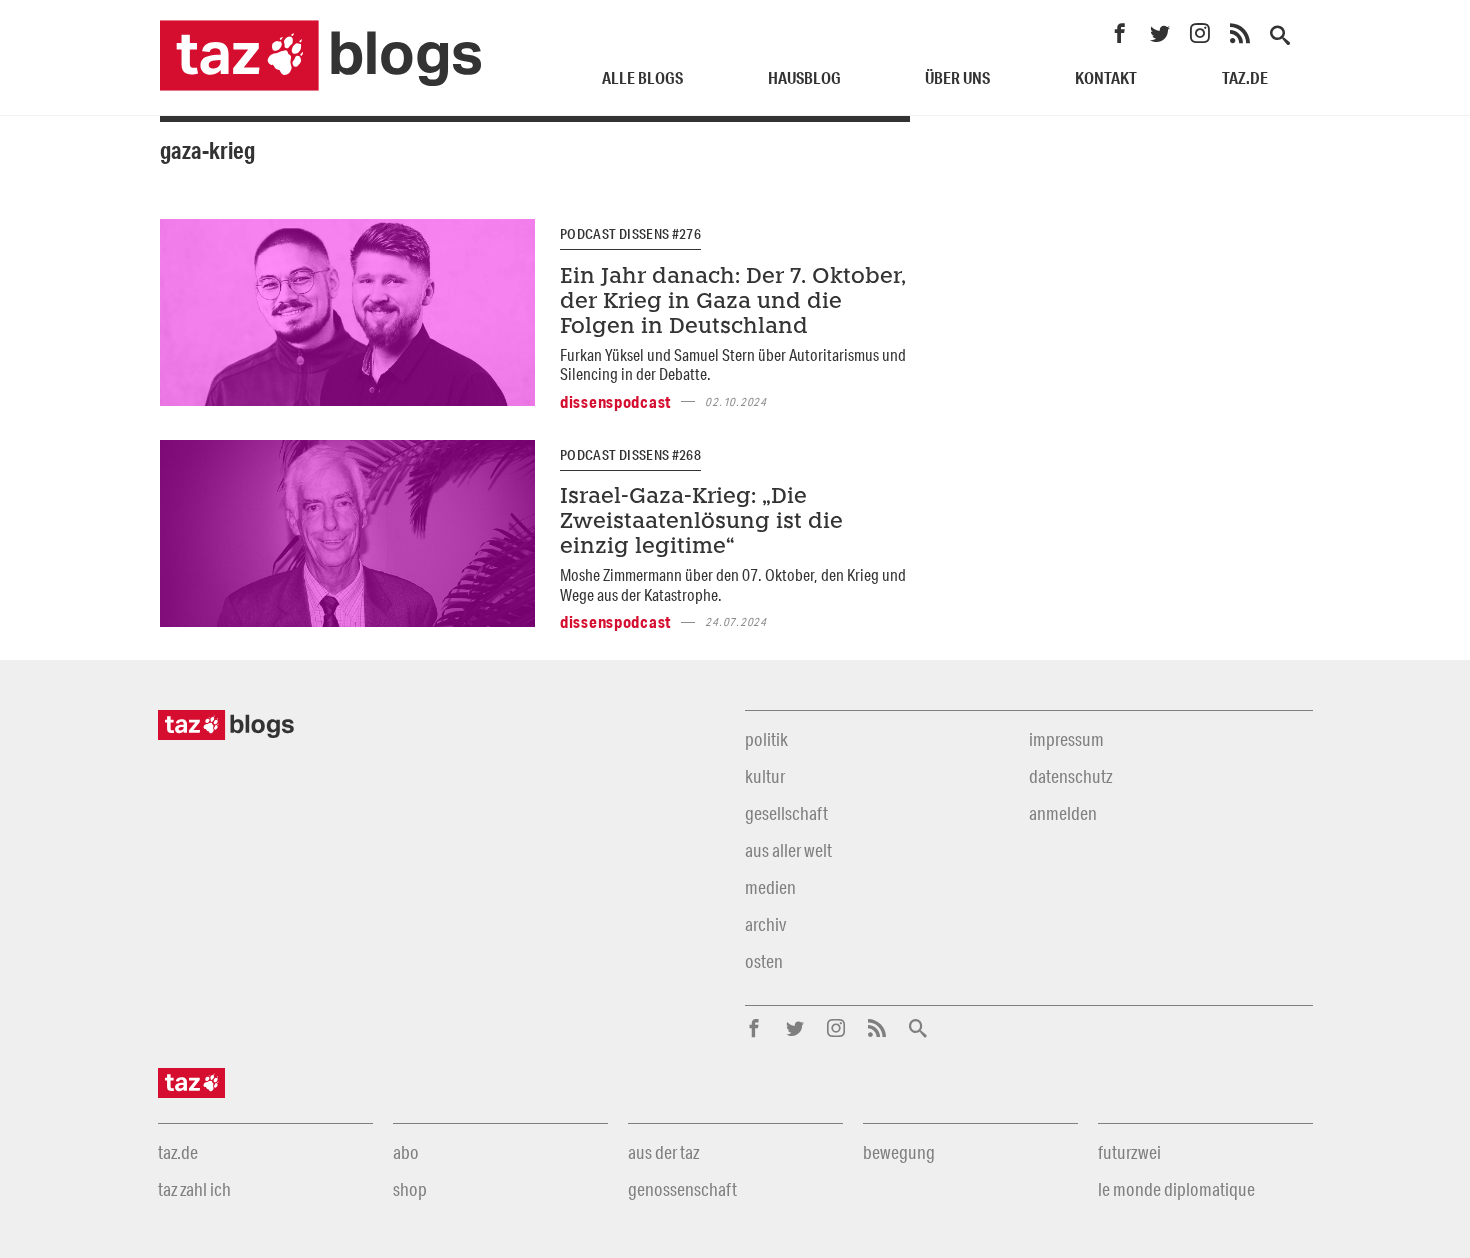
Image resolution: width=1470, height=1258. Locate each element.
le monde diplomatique (1176, 1189)
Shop (410, 1189)
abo (406, 1152)
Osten (764, 961)
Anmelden (1063, 813)
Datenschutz (1070, 776)
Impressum (1066, 739)
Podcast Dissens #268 (630, 455)
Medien (770, 887)
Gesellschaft (786, 813)
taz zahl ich (194, 1189)
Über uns (957, 77)
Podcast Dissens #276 (630, 234)
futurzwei (1129, 1152)
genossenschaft (682, 1189)
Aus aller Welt (788, 850)
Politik (766, 739)
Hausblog (804, 77)
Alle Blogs (642, 77)
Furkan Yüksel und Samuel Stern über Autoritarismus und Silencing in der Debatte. (733, 364)
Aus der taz (663, 1152)
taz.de (1245, 77)
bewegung (899, 1152)
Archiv (765, 924)
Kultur (765, 776)
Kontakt (1106, 77)
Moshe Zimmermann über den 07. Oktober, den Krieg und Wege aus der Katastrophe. (733, 584)
